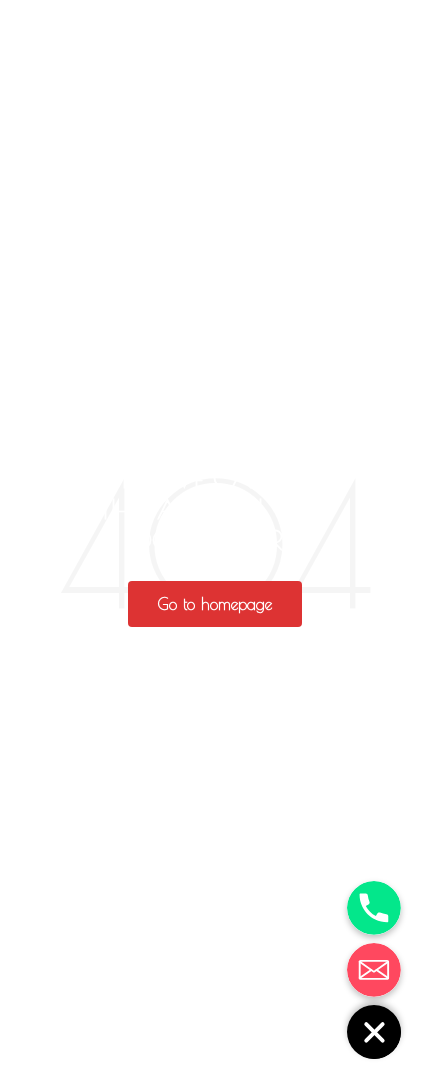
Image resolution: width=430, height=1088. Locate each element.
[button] (215, 604)
